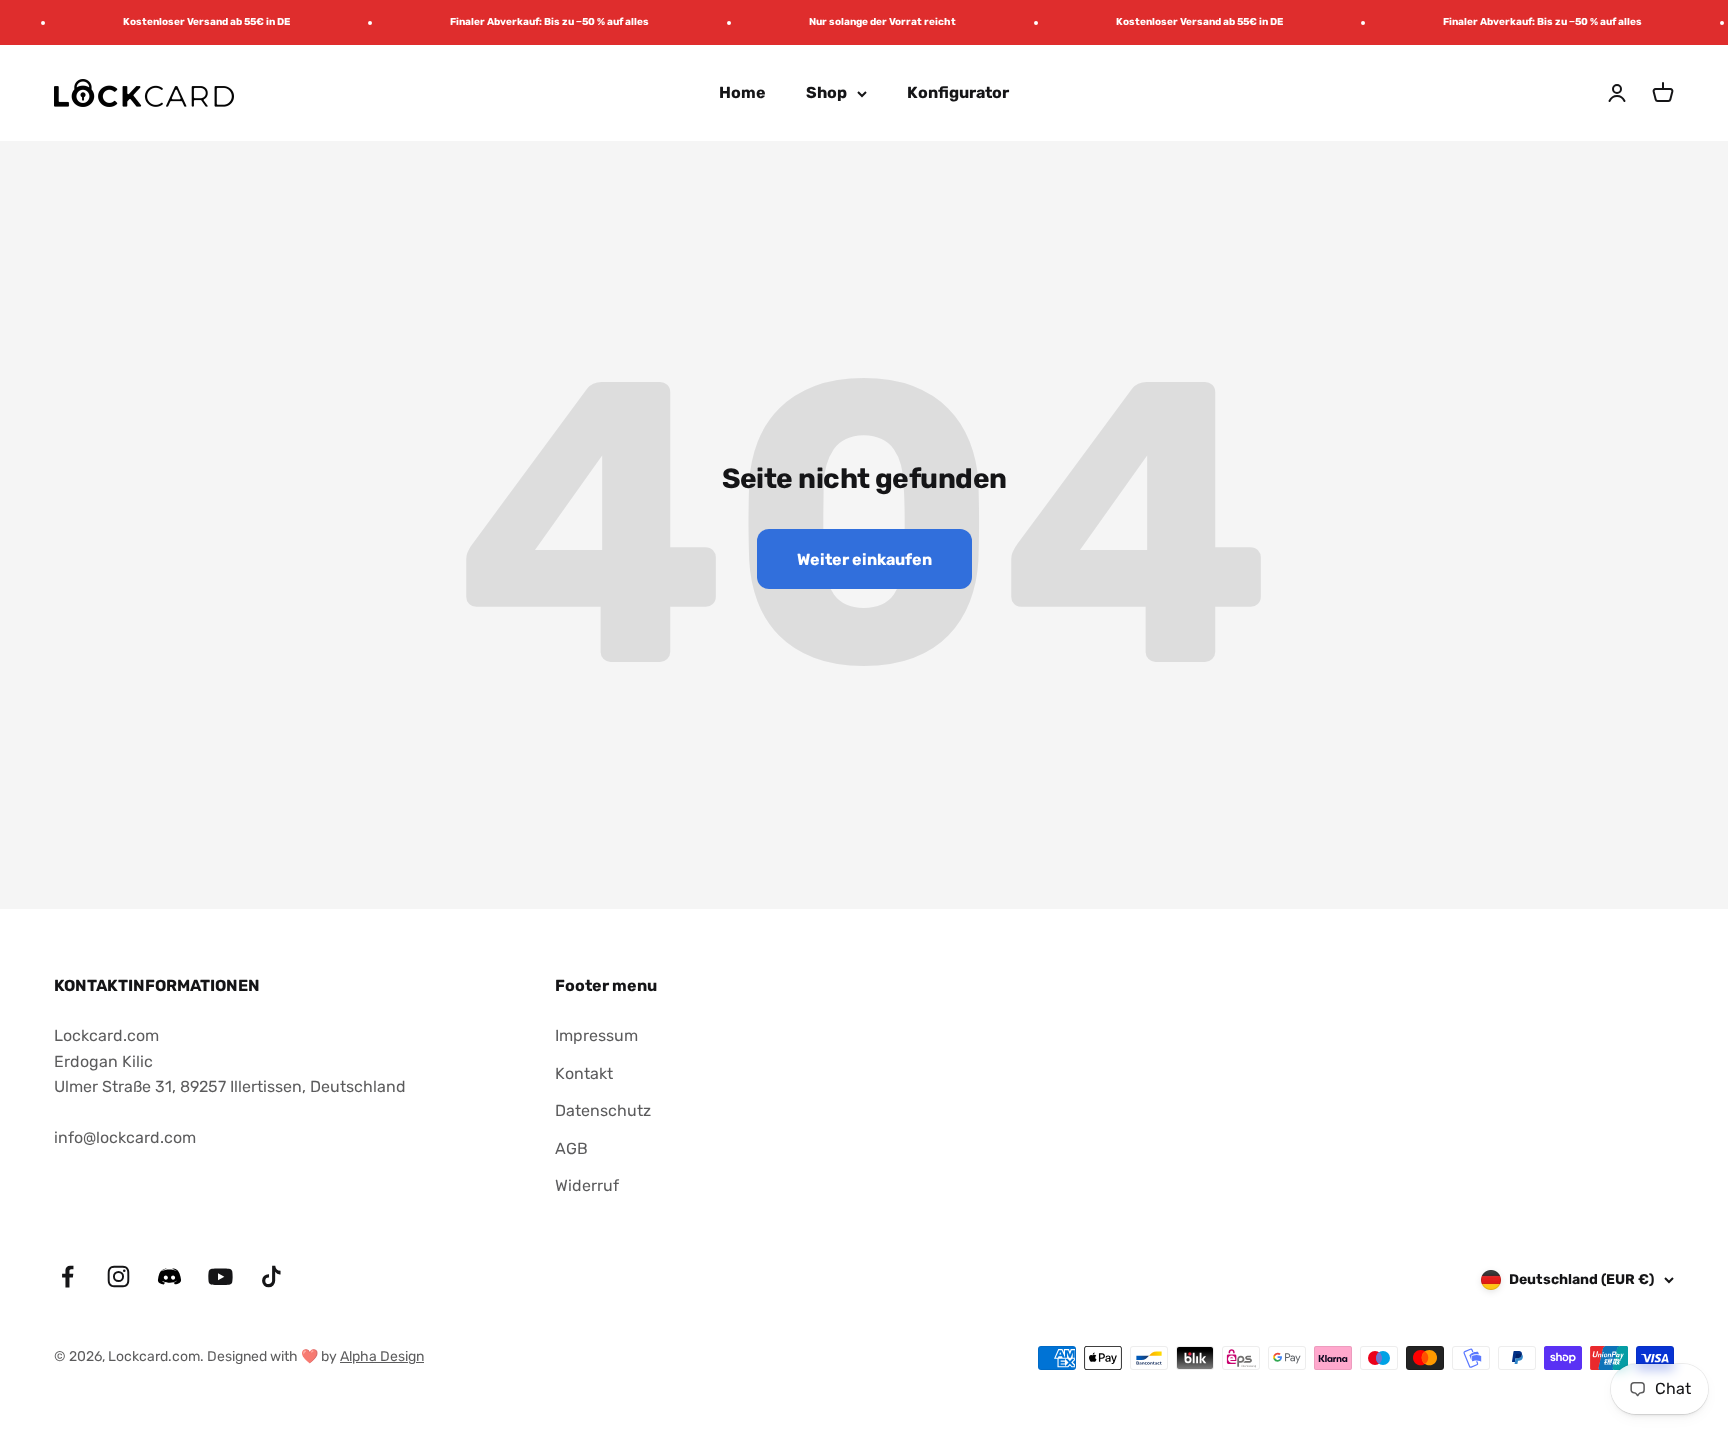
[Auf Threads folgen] (169, 1284)
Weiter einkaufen (864, 559)
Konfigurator (958, 92)
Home (742, 92)
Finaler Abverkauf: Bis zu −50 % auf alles (535, 22)
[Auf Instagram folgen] (118, 1276)
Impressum (596, 1035)
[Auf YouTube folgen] (220, 1276)
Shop (826, 92)
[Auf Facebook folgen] (67, 1276)
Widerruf (587, 1185)
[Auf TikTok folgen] (271, 1276)
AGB (571, 1148)
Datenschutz (603, 1110)
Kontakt (584, 1073)
